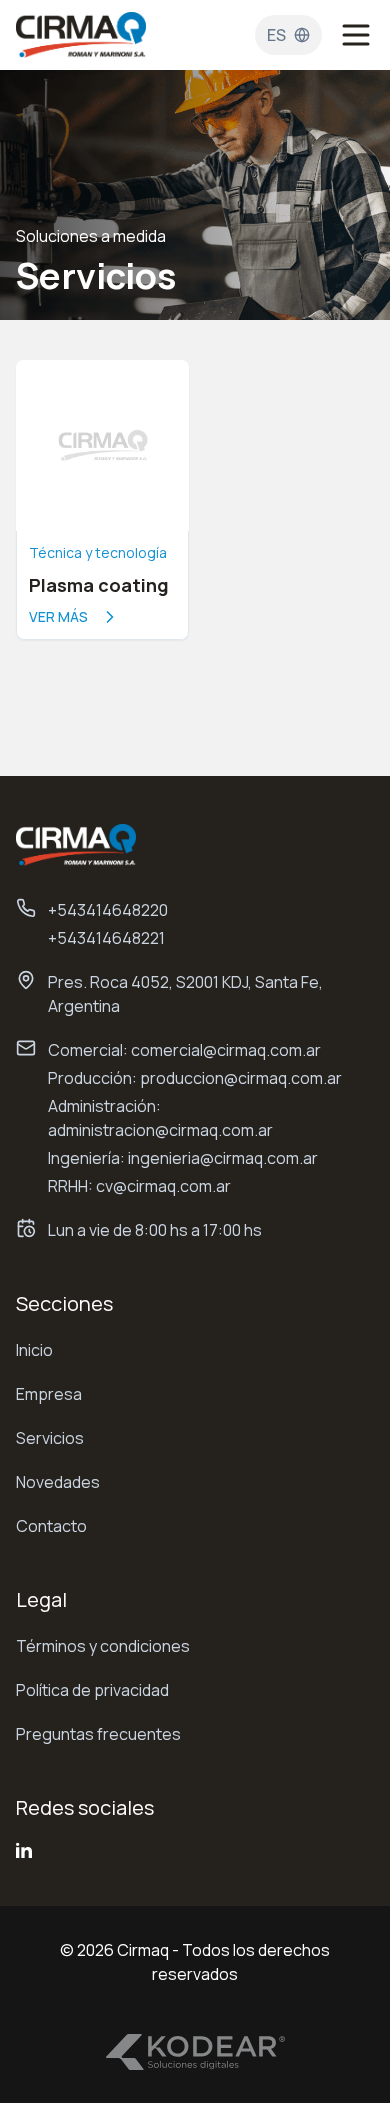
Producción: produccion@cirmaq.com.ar (195, 1078)
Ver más (58, 616)
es (276, 35)
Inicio (34, 1350)
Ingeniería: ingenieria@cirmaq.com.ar (183, 1158)
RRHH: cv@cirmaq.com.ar (139, 1186)
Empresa (49, 1394)
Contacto (51, 1526)
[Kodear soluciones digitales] (195, 2052)
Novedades (58, 1482)
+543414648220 (108, 910)
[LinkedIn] (24, 1850)
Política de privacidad (92, 1690)
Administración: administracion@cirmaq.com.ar (160, 1118)
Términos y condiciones (103, 1646)
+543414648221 (106, 938)
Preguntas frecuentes (98, 1734)
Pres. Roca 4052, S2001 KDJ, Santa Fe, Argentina (185, 994)
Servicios (50, 1438)
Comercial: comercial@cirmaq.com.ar (184, 1050)
